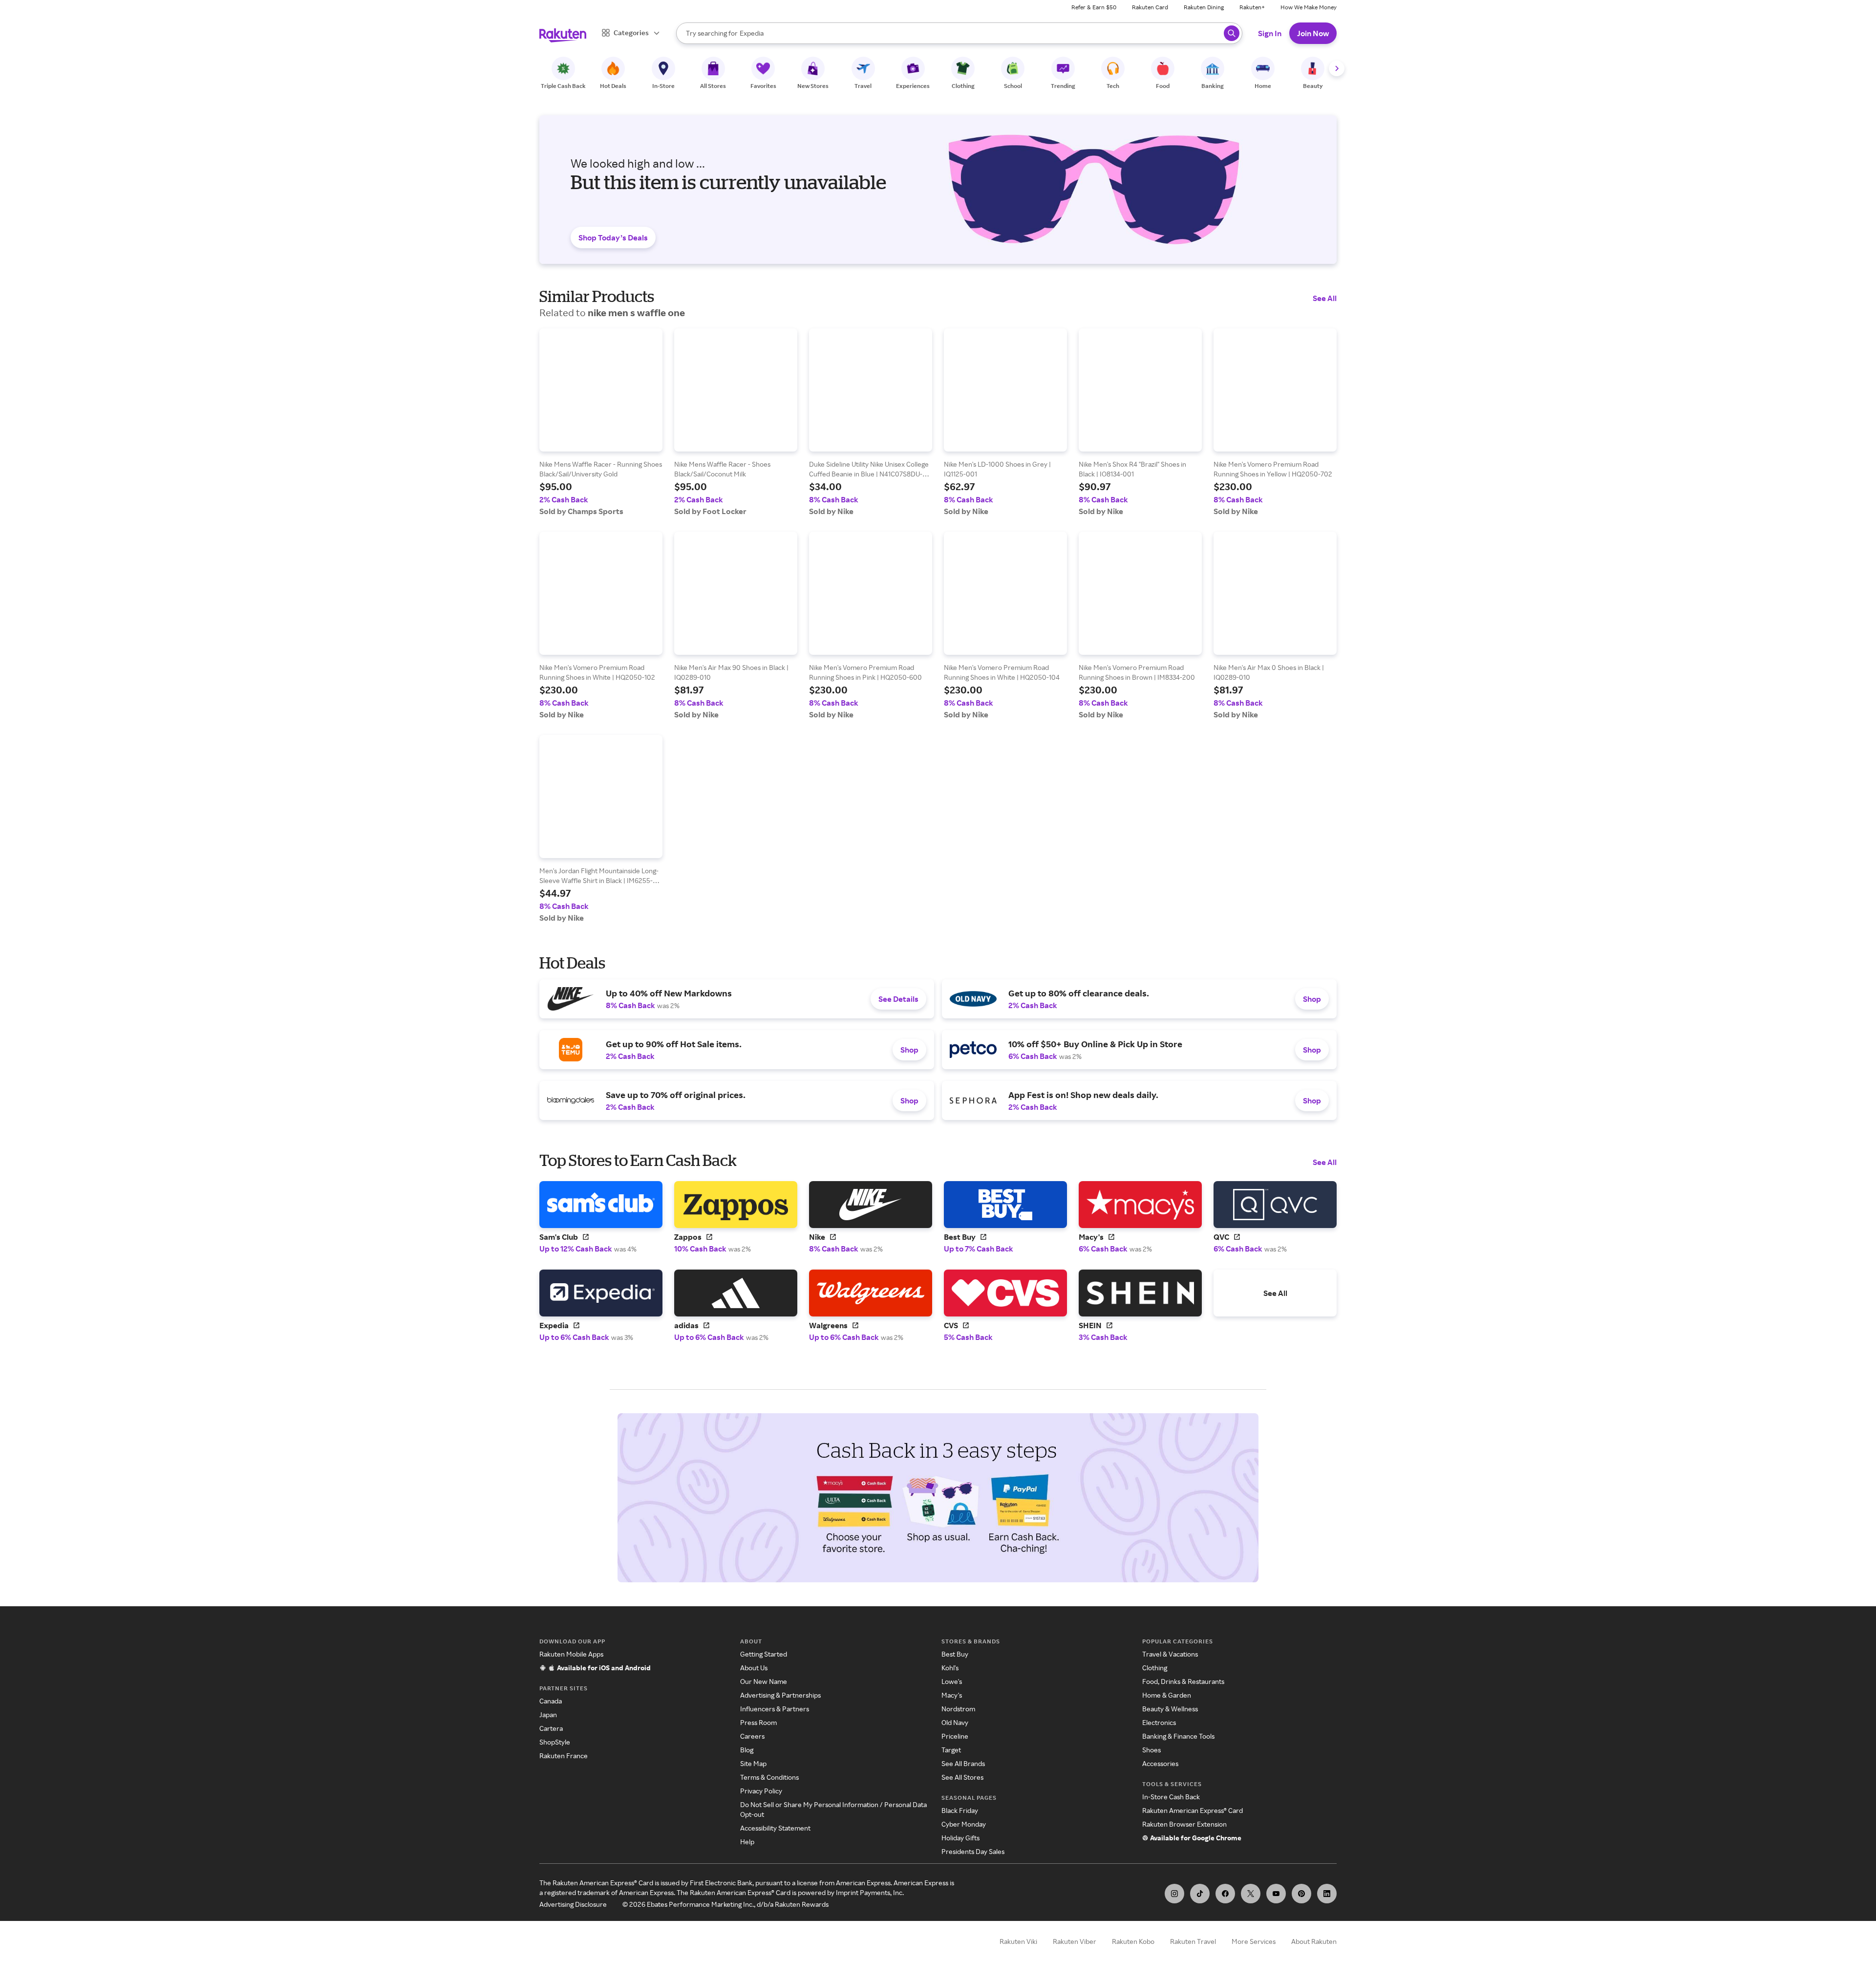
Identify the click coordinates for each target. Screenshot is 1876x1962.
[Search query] (1232, 33)
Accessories (1160, 1763)
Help (747, 1842)
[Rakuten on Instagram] (1174, 1894)
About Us (754, 1668)
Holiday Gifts (960, 1838)
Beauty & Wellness (1170, 1709)
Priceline (955, 1736)
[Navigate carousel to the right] (1337, 68)
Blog (747, 1750)
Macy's (952, 1695)
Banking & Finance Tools (1178, 1736)
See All (1325, 298)
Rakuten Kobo (1133, 1941)
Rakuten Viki (1018, 1941)
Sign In (1270, 33)
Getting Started (764, 1654)
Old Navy (955, 1722)
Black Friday (960, 1810)
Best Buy (955, 1654)
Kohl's (950, 1668)
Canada (551, 1701)
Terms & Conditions (769, 1777)
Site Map (753, 1763)
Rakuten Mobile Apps (571, 1654)
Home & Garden (1167, 1695)
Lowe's (952, 1681)
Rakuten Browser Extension (1184, 1824)
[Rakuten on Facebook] (1225, 1894)
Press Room (758, 1722)
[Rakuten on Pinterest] (1301, 1894)
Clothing (1155, 1668)
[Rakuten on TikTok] (1200, 1894)
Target (951, 1750)
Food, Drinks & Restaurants (1183, 1681)
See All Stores (962, 1777)
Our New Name (764, 1681)
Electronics (1159, 1722)
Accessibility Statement (775, 1828)
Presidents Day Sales (973, 1851)
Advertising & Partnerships (780, 1695)
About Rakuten (1314, 1941)
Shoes (1151, 1750)
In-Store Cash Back (1171, 1797)
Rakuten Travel (1193, 1941)
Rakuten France (564, 1756)
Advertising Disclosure (573, 1904)
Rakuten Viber (1075, 1941)
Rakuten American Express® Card (1193, 1810)
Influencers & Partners (775, 1709)
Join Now (1313, 33)
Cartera (551, 1728)
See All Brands (963, 1763)
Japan (548, 1714)
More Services (1254, 1941)
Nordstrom (958, 1709)
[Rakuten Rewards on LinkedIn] (1327, 1894)
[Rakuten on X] (1251, 1894)
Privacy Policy (761, 1791)
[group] (601, 422)
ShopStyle (555, 1742)
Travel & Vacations (1170, 1654)
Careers (752, 1736)
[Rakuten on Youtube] (1276, 1894)
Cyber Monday (964, 1824)
